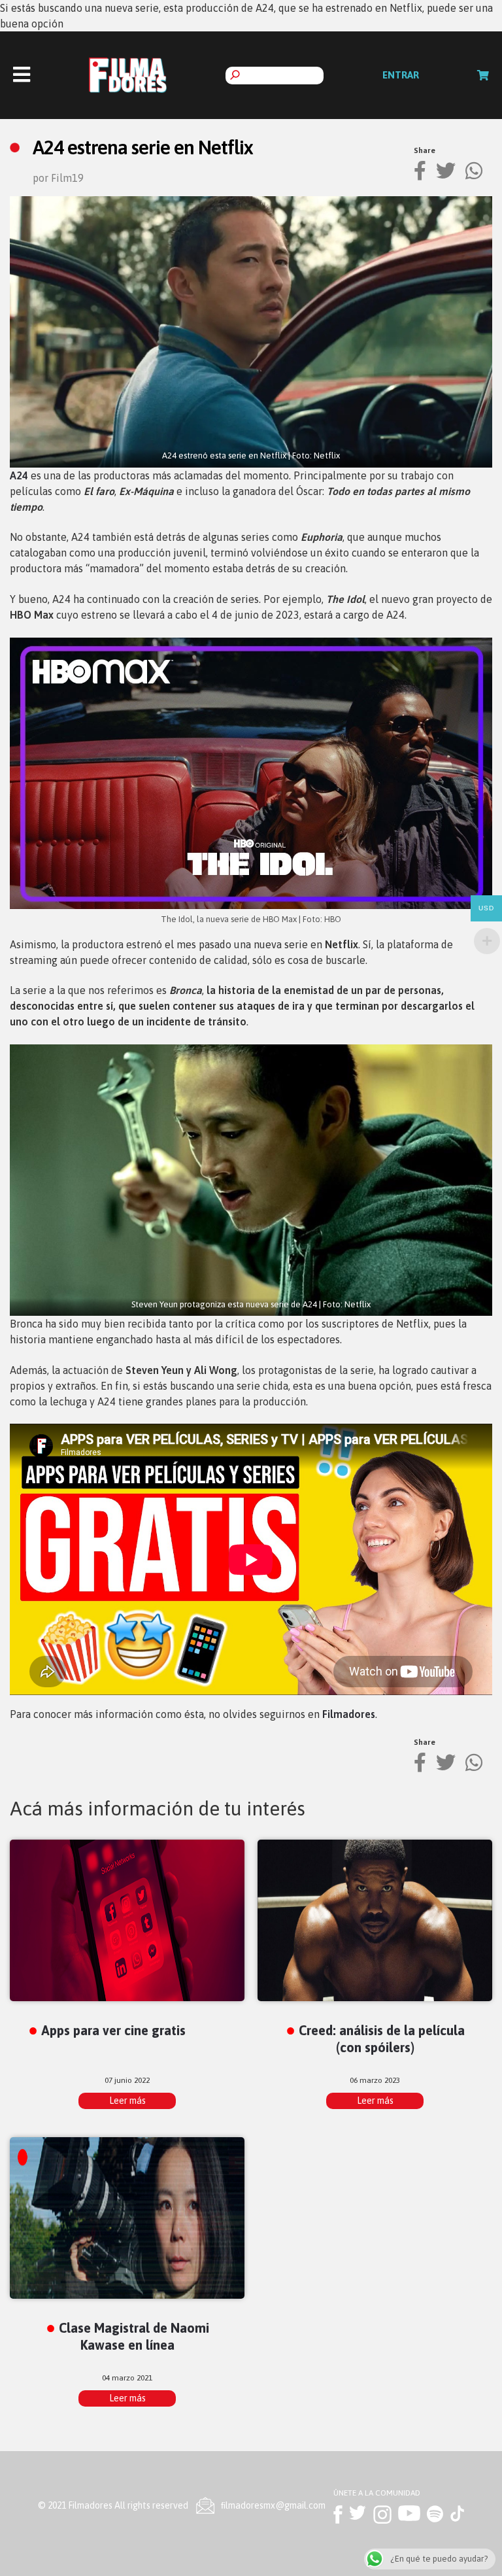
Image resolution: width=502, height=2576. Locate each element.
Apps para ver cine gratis (113, 2030)
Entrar (401, 75)
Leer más (127, 2101)
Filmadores (349, 1714)
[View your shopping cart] (483, 75)
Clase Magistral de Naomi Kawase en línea (134, 2336)
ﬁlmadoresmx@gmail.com (273, 2505)
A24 (19, 475)
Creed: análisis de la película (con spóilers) (382, 2038)
